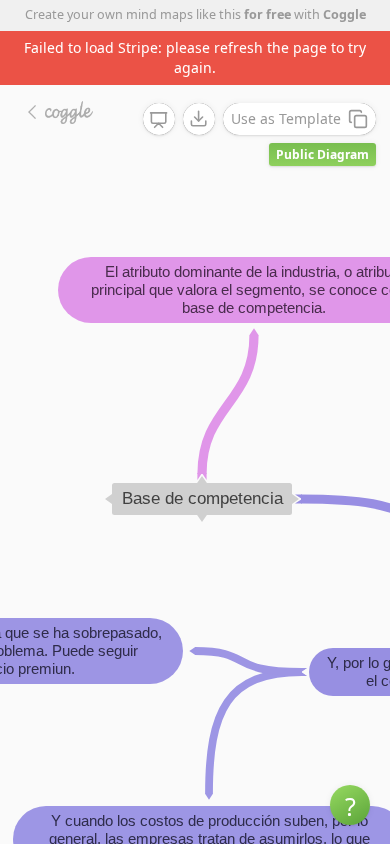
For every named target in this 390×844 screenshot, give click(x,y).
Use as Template (286, 118)
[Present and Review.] (159, 120)
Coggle (344, 14)
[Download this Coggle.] (199, 119)
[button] (350, 805)
